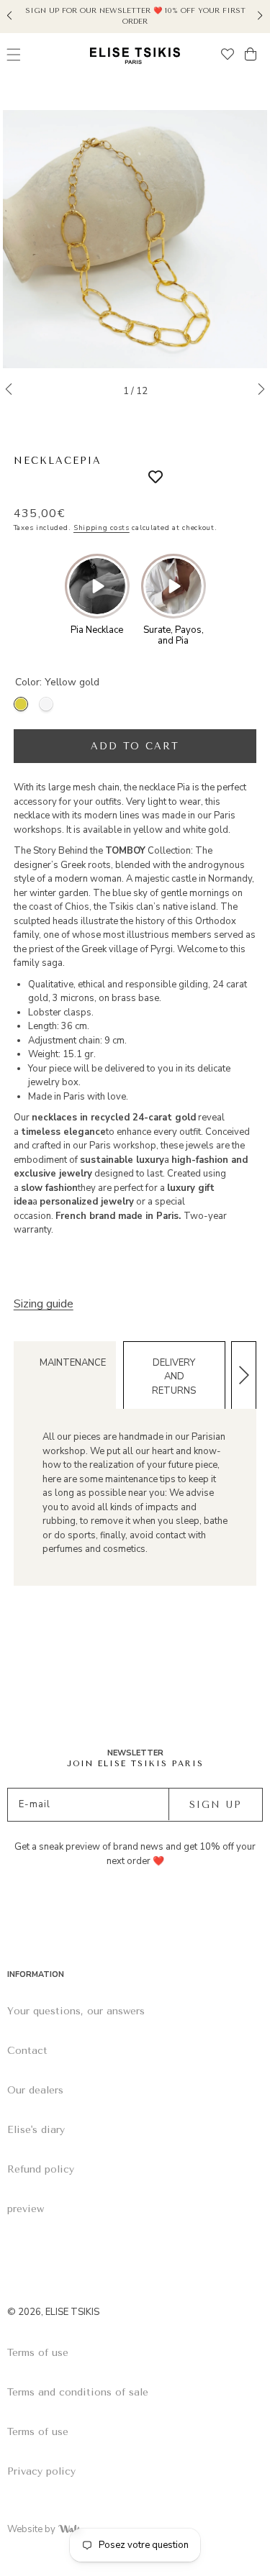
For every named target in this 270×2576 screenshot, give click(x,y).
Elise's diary (36, 2130)
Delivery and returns (174, 1377)
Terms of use (38, 2353)
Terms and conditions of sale (78, 2392)
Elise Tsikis (72, 2312)
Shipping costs (102, 528)
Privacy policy (41, 2471)
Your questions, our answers (76, 2011)
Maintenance (73, 1363)
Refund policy (41, 2169)
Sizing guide (44, 1304)
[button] (10, 14)
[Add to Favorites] (145, 478)
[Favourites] (228, 56)
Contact (27, 2051)
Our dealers (35, 2090)
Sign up (216, 1805)
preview (26, 2209)
